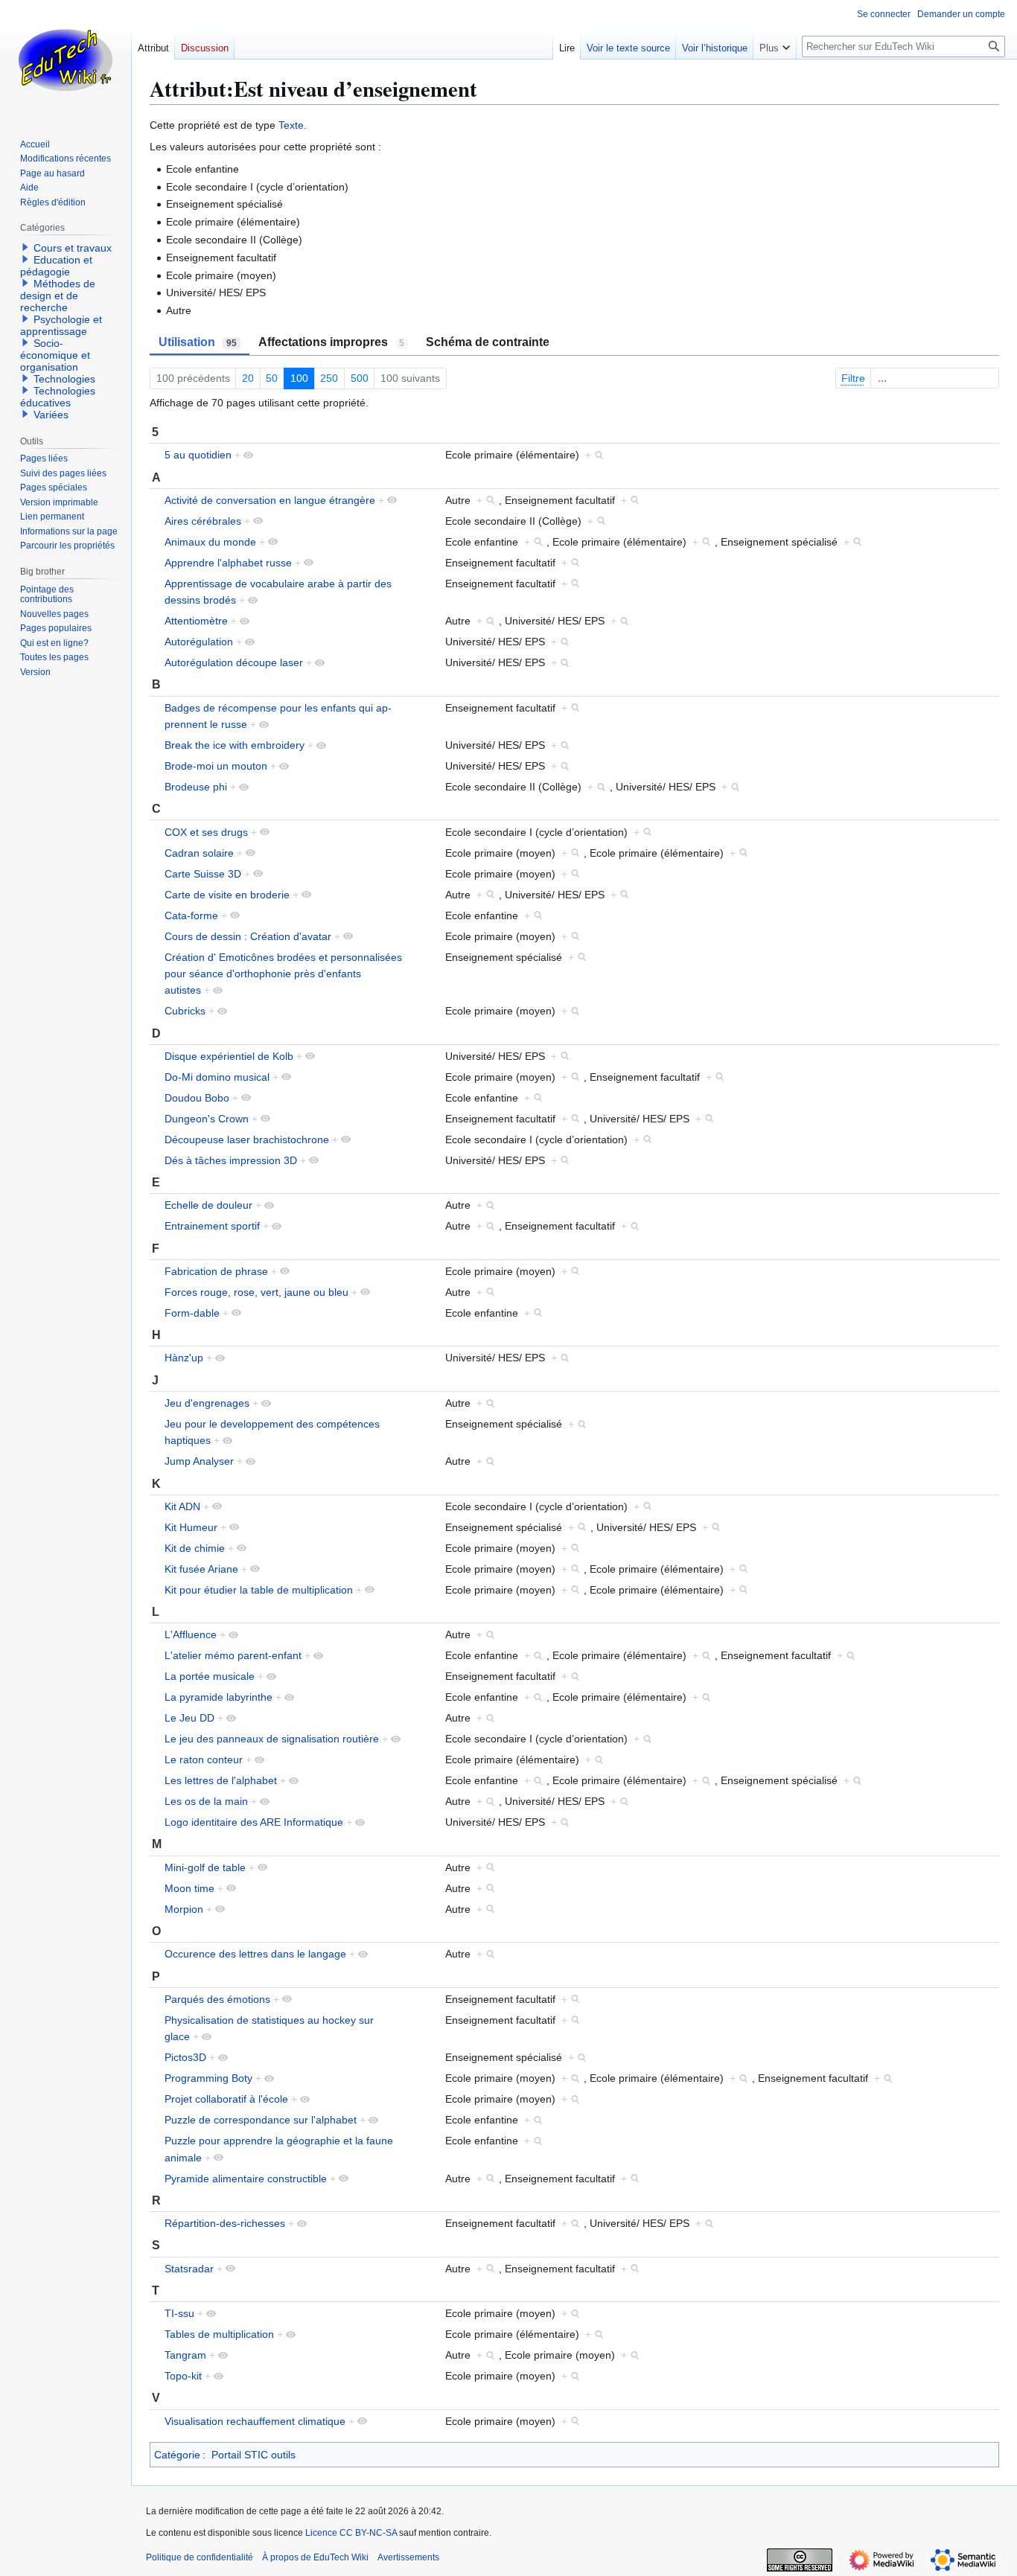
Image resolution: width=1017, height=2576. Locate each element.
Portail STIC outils (254, 2455)
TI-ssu (179, 2313)
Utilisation (198, 342)
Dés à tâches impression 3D (231, 1160)
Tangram (185, 2355)
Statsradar (189, 2269)
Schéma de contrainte (488, 342)
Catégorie (177, 2455)
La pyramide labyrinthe (219, 1697)
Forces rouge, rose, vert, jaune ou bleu (256, 1292)
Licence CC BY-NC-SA (351, 2533)
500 (360, 378)
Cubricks (185, 1011)
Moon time (189, 1888)
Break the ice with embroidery (235, 745)
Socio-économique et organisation (55, 355)
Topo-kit (183, 2376)
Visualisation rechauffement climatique (255, 2421)
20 (248, 378)
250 (329, 378)
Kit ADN (182, 1506)
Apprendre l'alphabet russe (228, 563)
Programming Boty (208, 2078)
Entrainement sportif (212, 1226)
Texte (291, 125)
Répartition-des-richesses (225, 2223)
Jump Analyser (199, 1461)
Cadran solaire (199, 853)
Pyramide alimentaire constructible (246, 2179)
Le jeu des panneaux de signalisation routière (272, 1739)
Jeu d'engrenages (207, 1403)
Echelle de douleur (208, 1205)
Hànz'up (184, 1358)
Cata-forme (191, 915)
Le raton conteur (204, 1760)
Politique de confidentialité (200, 2557)
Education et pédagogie (56, 266)
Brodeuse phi (196, 787)
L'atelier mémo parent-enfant (233, 1655)
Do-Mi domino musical (217, 1077)
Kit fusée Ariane (201, 1569)
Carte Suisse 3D (203, 874)
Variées (51, 415)
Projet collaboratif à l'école (226, 2099)
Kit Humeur (191, 1527)
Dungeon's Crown (207, 1119)
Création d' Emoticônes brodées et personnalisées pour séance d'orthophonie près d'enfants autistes (283, 974)
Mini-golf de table (205, 1867)
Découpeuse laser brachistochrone (247, 1140)
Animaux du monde (210, 542)
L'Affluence (191, 1634)
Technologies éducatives (58, 397)
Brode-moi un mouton (216, 766)
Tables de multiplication (219, 2334)
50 (272, 378)
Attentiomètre (196, 621)
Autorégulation (199, 642)
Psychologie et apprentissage (61, 325)
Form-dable (192, 1313)
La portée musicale (210, 1676)
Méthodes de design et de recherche (58, 295)
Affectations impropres (331, 342)
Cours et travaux (73, 248)
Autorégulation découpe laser (234, 662)
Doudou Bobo (197, 1098)
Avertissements (408, 2557)
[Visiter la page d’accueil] (66, 60)
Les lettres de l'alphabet (221, 1780)
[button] (775, 45)
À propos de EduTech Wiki (315, 2557)
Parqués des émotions (217, 1999)
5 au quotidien (198, 455)
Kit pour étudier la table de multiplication (259, 1590)
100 (299, 378)
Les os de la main (206, 1801)
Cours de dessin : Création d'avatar (248, 936)
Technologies (64, 379)
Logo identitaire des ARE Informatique (254, 1822)
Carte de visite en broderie (227, 895)
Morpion (184, 1909)
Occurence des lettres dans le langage (255, 1954)
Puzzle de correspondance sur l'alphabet (261, 2120)
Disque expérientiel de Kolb (229, 1056)
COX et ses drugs (206, 832)
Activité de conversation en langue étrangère (270, 500)
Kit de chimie (195, 1548)
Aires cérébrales (203, 521)
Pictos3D (185, 2057)
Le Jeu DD (189, 1718)
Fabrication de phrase (216, 1271)
